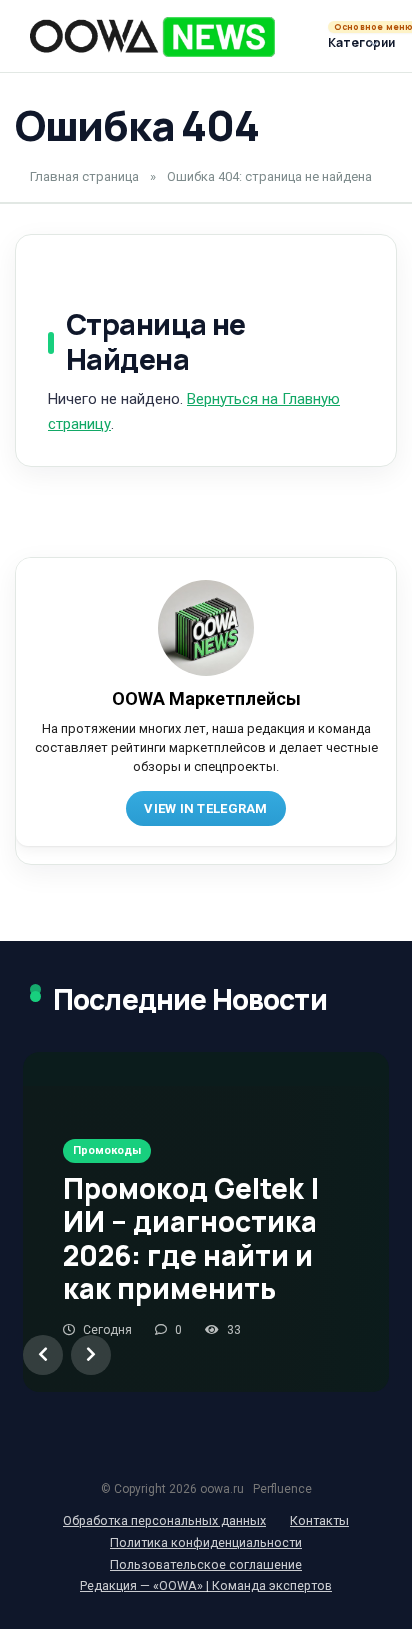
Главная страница (84, 176)
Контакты (319, 1520)
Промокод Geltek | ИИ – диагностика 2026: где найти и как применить (191, 1238)
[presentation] (43, 1355)
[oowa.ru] (152, 37)
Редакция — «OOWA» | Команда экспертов (206, 1585)
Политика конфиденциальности (206, 1542)
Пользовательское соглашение (206, 1564)
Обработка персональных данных (164, 1520)
